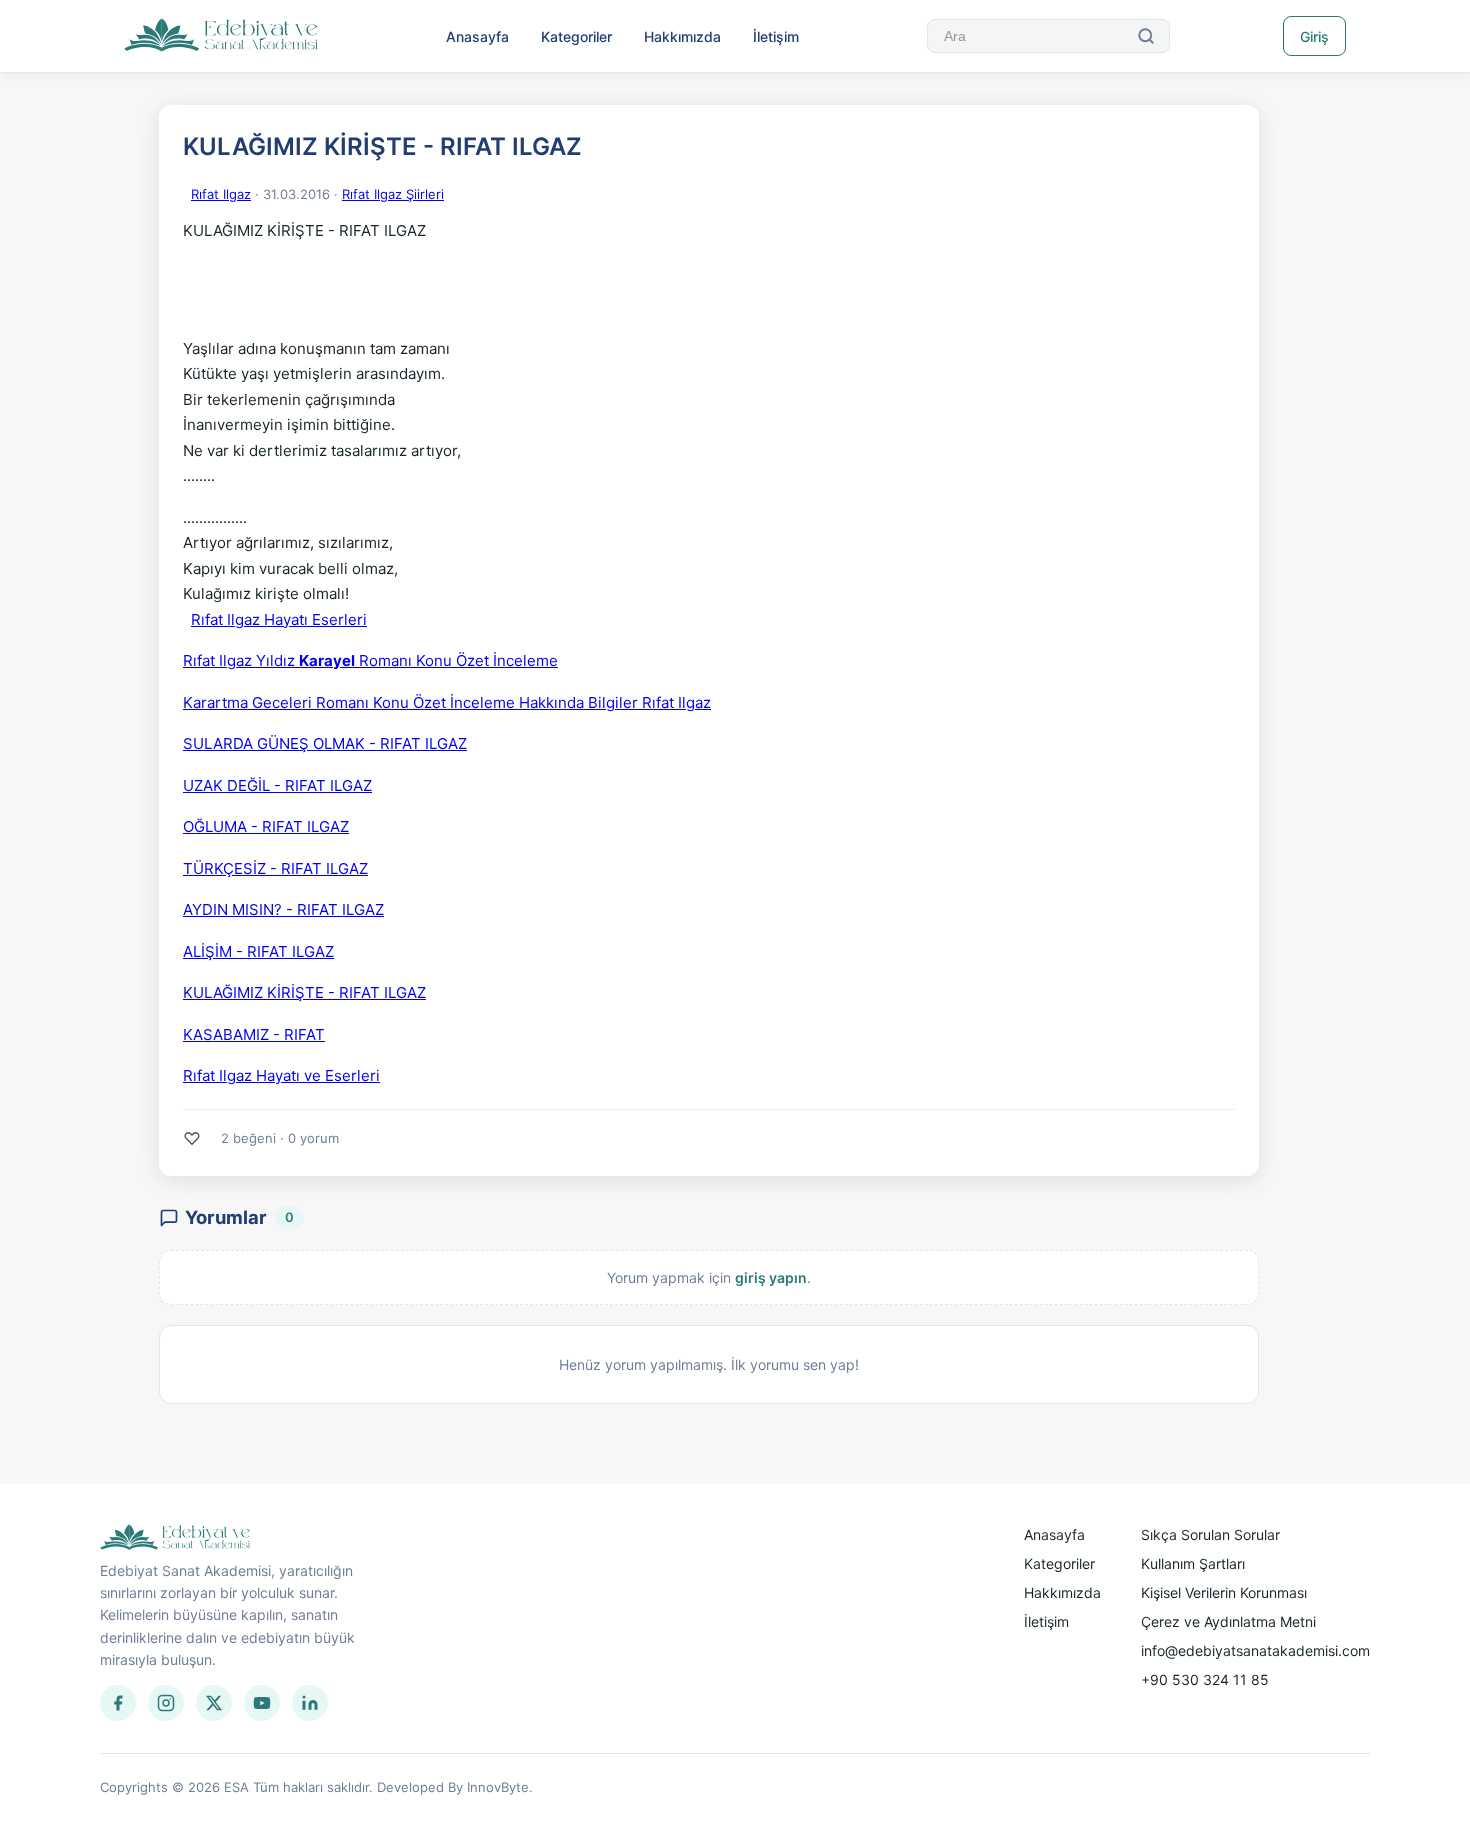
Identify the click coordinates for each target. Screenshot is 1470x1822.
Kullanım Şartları (1193, 1563)
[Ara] (1146, 36)
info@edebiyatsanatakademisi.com (1255, 1650)
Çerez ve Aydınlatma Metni (1228, 1621)
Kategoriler (576, 36)
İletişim (776, 36)
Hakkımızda (682, 36)
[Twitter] (214, 1703)
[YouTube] (262, 1703)
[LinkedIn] (310, 1703)
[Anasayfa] (221, 36)
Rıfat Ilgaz (221, 194)
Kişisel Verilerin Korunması (1224, 1592)
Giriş (1314, 36)
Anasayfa (477, 36)
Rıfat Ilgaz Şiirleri (393, 194)
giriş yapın (771, 1277)
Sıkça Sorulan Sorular (1210, 1534)
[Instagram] (166, 1703)
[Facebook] (118, 1703)
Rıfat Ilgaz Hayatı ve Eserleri (281, 1075)
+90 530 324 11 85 (1205, 1679)
